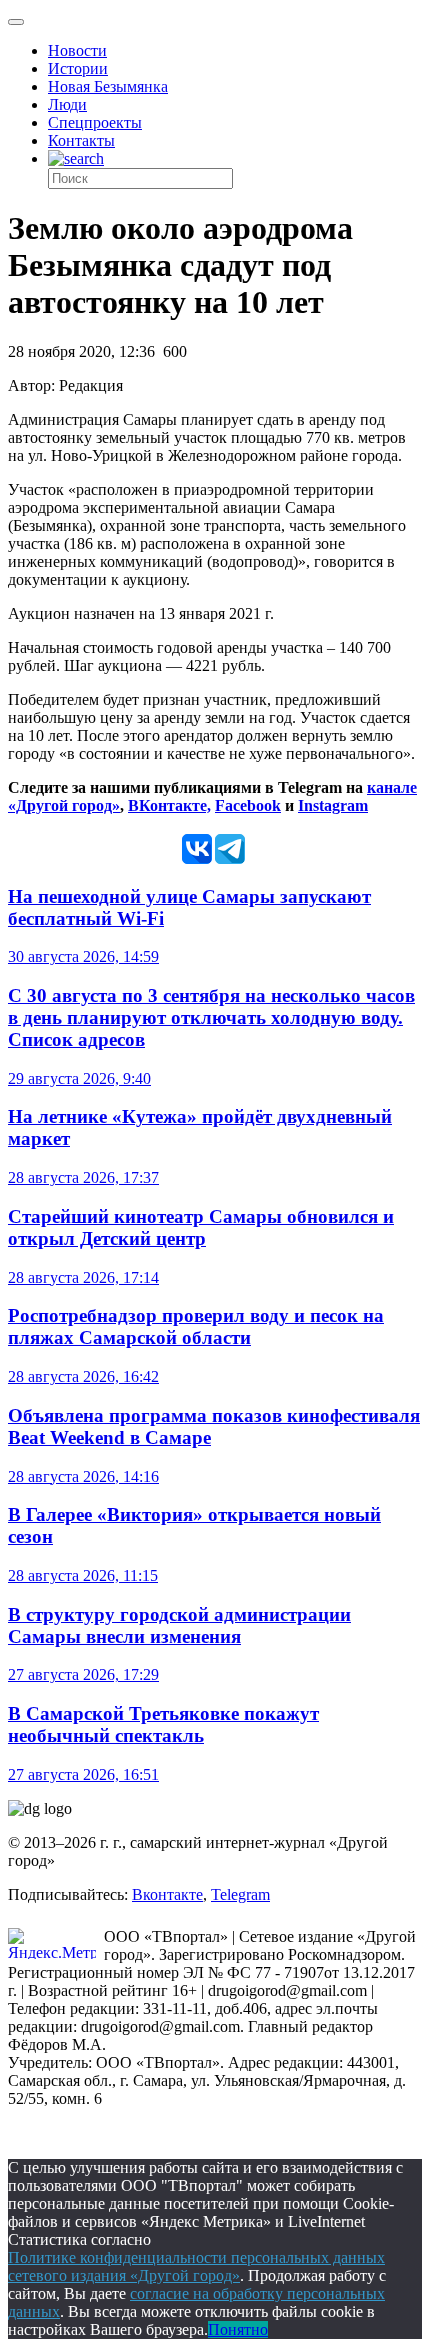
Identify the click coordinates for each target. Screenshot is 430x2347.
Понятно (238, 2329)
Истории (78, 68)
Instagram (333, 805)
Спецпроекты (95, 122)
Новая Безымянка (108, 86)
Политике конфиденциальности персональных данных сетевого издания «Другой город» (196, 2266)
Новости (77, 50)
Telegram (240, 1894)
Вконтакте (167, 1894)
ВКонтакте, (169, 805)
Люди (67, 104)
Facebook (248, 805)
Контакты (81, 140)
